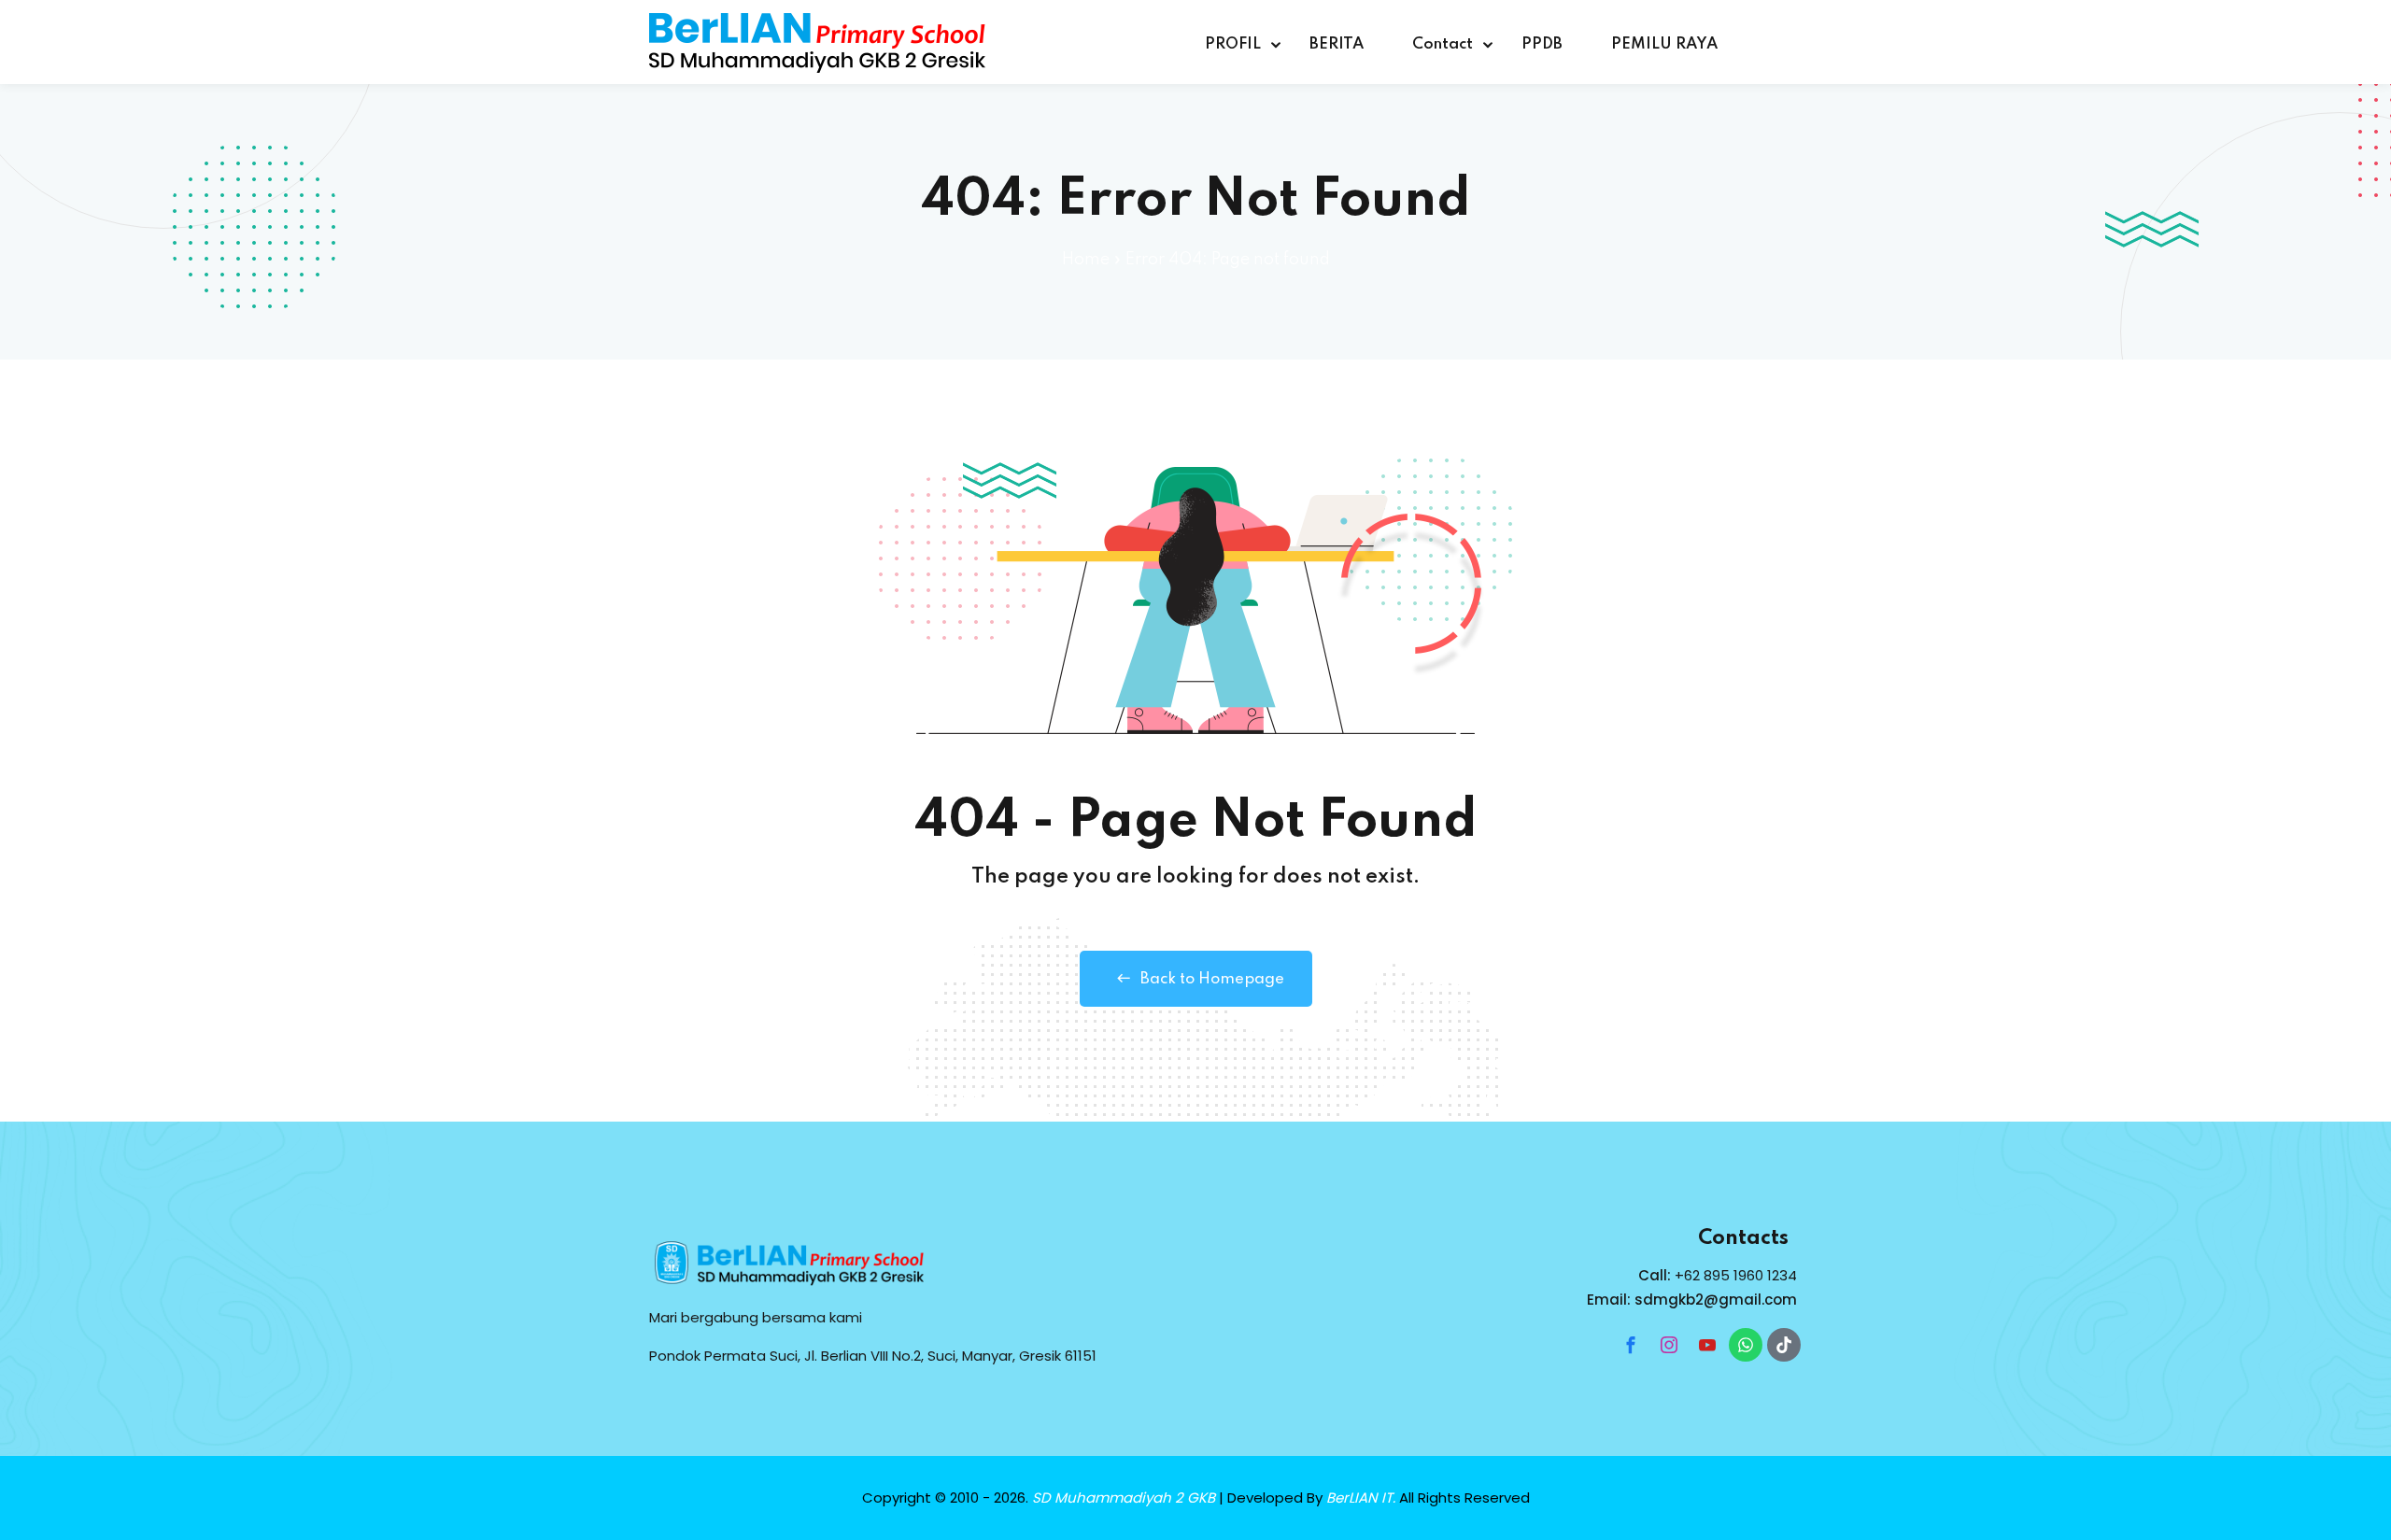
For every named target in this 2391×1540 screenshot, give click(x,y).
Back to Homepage (1212, 979)
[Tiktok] (1784, 1345)
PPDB (1542, 44)
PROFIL (1233, 44)
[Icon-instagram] (1669, 1345)
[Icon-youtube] (1707, 1345)
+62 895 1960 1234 (1736, 1275)
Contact (1443, 44)
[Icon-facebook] (1631, 1345)
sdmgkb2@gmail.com (1716, 1300)
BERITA (1337, 44)
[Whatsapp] (1746, 1345)
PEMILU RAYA (1664, 44)
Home (1086, 260)
